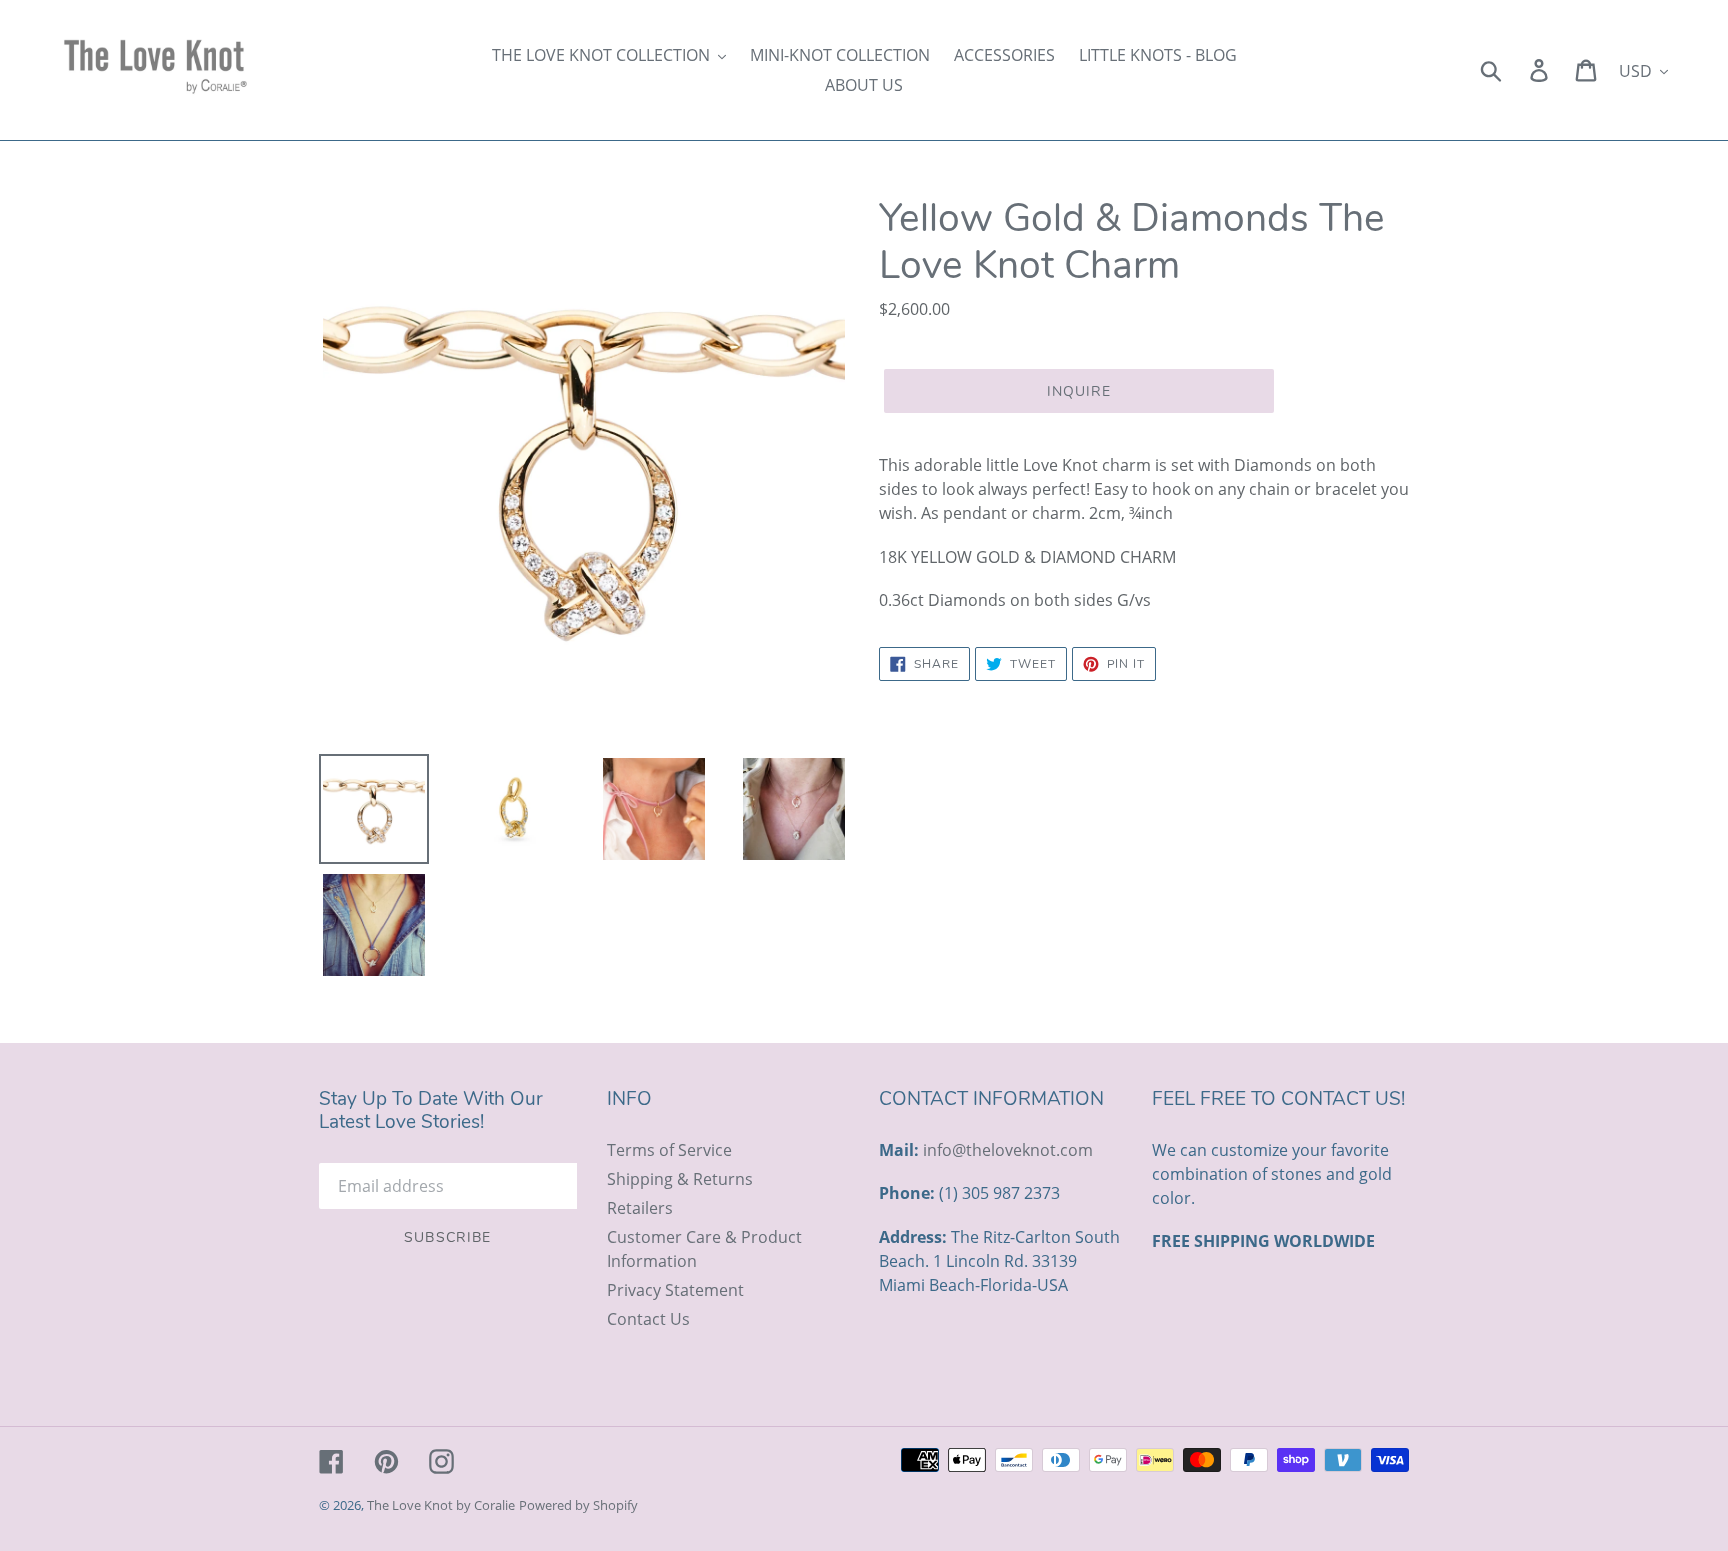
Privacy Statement (675, 1290)
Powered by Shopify (578, 1505)
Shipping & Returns (680, 1179)
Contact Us (648, 1319)
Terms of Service (669, 1150)
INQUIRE (1079, 391)
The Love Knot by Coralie (441, 1505)
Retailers (640, 1208)
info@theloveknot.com (1008, 1150)
